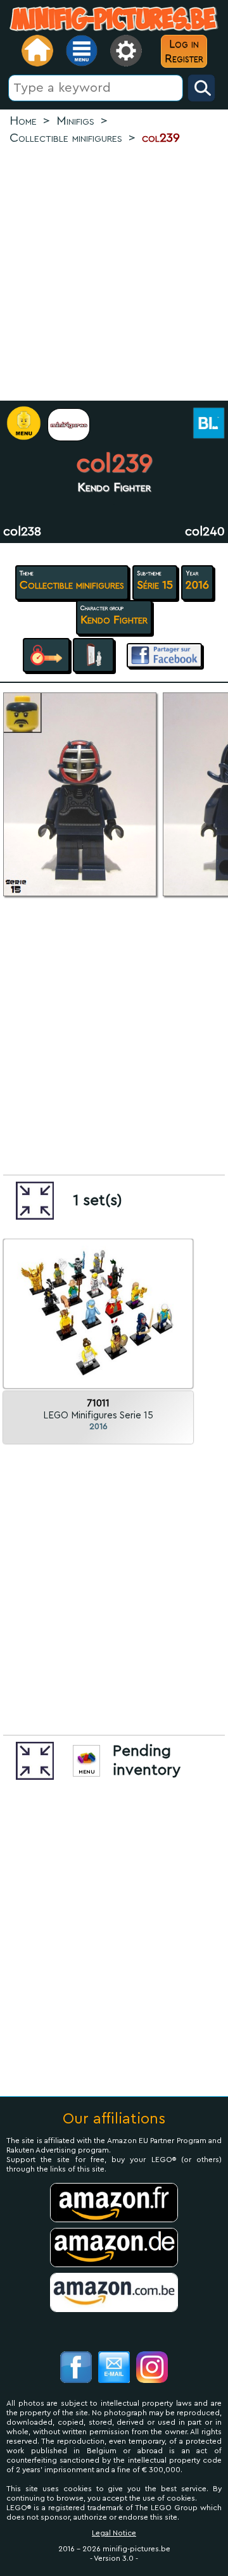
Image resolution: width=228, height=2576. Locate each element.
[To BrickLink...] (207, 424)
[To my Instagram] (152, 2369)
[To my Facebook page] (76, 2369)
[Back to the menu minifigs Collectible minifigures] (69, 425)
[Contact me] (114, 2369)
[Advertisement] (114, 274)
